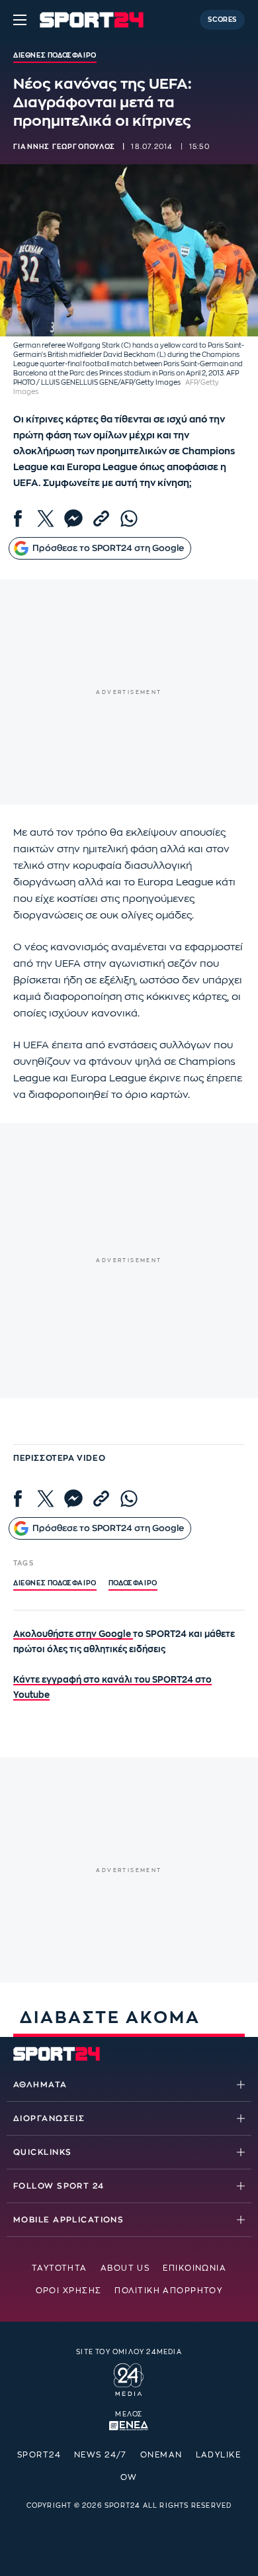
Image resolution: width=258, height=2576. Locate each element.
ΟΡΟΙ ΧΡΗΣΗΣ (69, 2291)
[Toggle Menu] (20, 20)
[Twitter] (46, 519)
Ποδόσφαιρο (133, 1583)
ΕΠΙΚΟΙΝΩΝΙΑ (194, 2268)
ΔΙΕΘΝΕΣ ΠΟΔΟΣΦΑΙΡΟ (55, 1583)
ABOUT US (125, 2268)
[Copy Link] (101, 519)
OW (129, 2477)
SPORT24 (39, 2455)
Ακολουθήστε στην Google (73, 1634)
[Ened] (129, 2424)
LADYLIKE (219, 2455)
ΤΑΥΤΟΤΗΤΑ (60, 2268)
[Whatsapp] (129, 519)
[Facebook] (18, 519)
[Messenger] (73, 519)
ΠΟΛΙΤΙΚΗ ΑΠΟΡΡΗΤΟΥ (168, 2291)
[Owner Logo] (129, 2378)
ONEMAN (161, 2455)
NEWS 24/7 (101, 2455)
